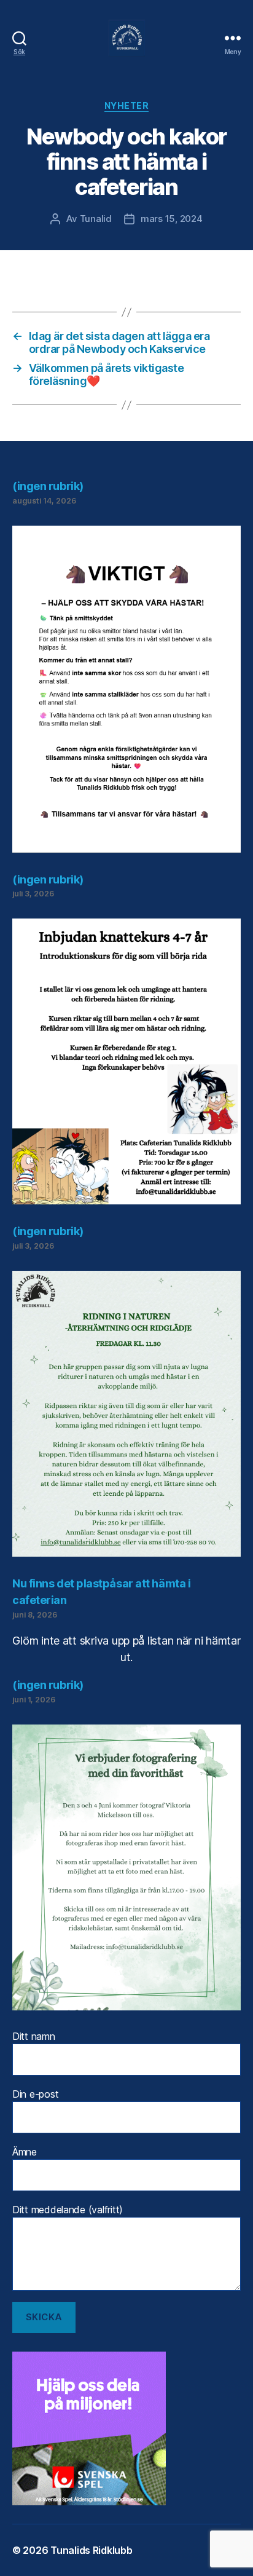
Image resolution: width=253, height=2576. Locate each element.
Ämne (25, 2152)
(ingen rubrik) (48, 486)
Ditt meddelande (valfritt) (68, 2210)
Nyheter (127, 105)
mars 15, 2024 (172, 219)
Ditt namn (34, 2036)
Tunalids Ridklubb (91, 2550)
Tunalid (96, 219)
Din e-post (35, 2094)
